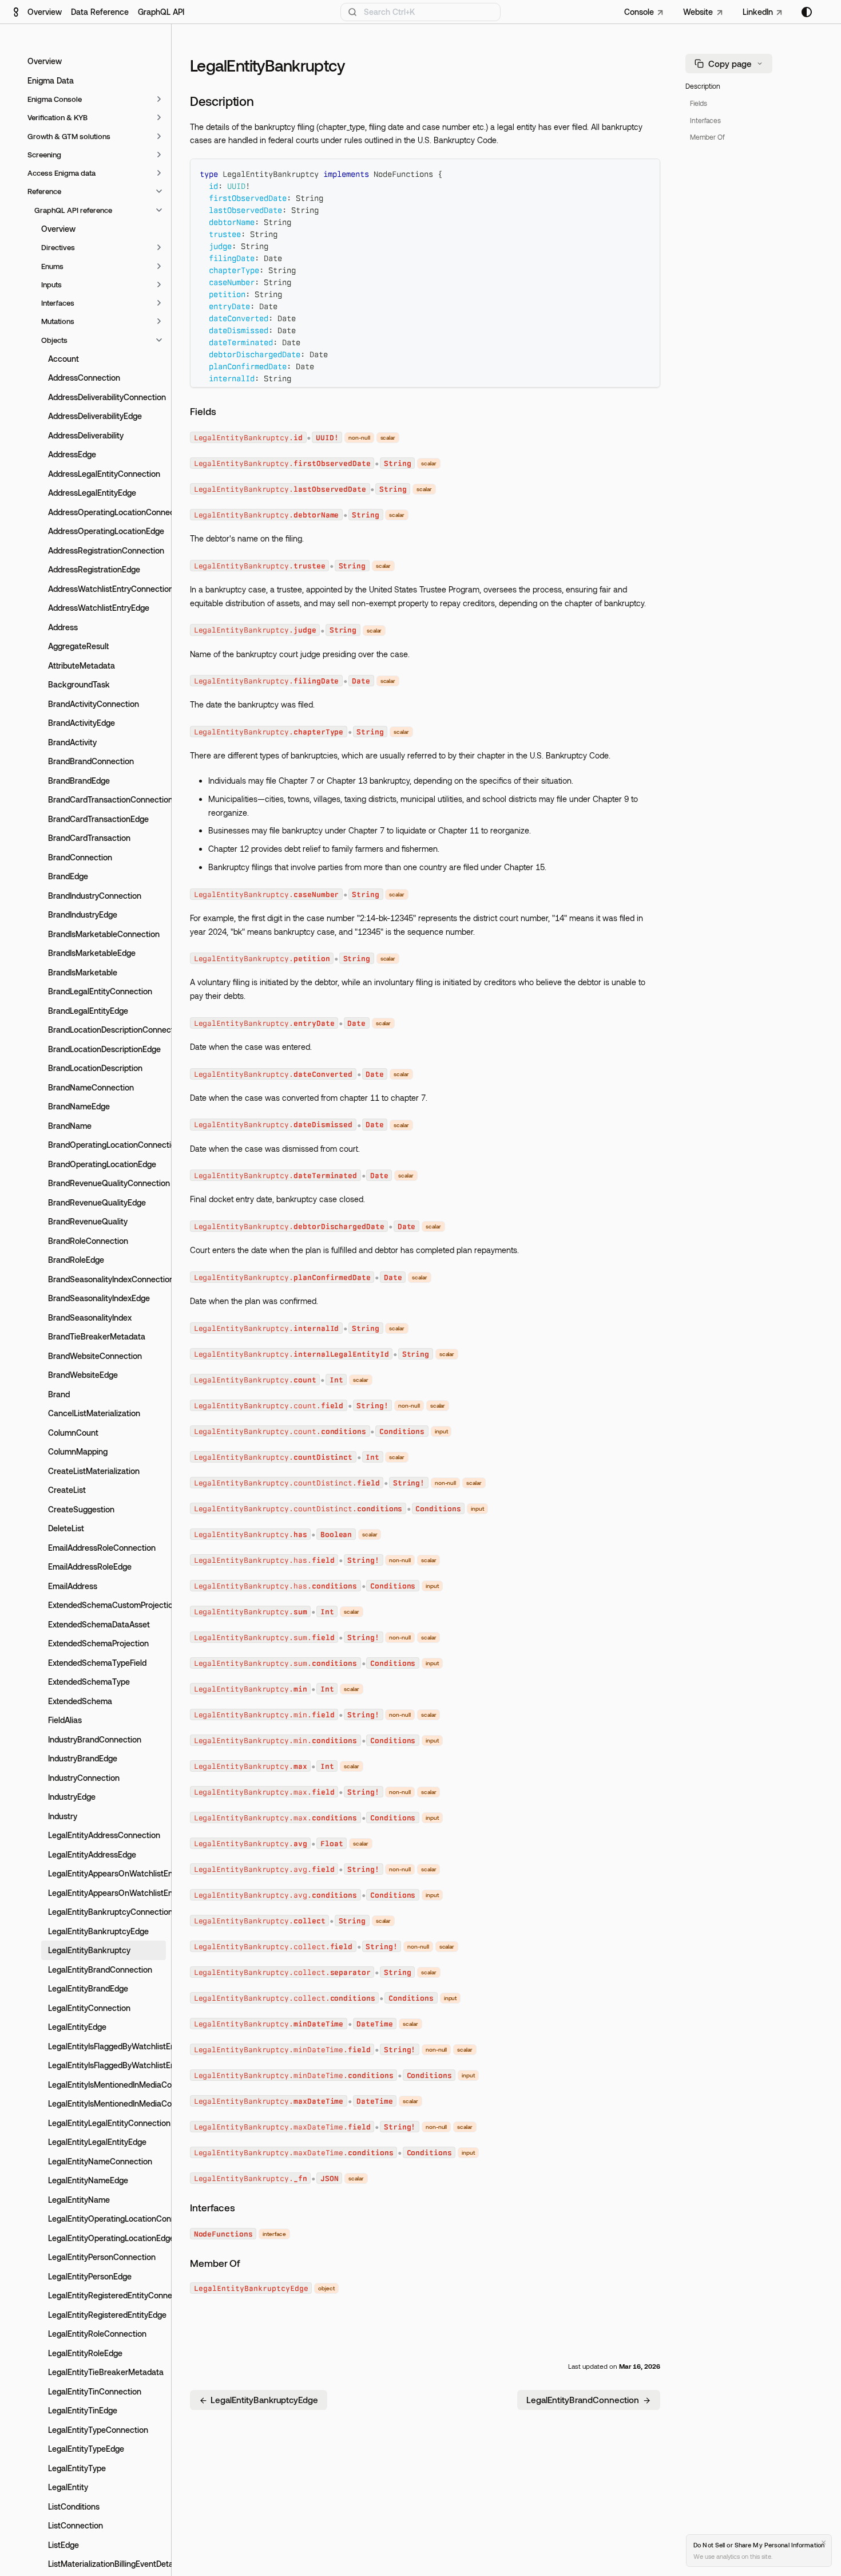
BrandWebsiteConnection (95, 1356)
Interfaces (705, 120)
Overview (45, 12)
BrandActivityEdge (82, 723)
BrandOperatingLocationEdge (102, 1164)
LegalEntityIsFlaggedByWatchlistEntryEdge (107, 2065)
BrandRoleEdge (76, 1260)
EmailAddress (73, 1586)
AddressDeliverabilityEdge (95, 416)
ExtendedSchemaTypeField (97, 1663)
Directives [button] (58, 247)
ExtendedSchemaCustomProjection (107, 1605)
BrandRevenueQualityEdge (97, 1202)
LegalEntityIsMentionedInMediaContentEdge (107, 2103)
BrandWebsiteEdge (83, 1375)
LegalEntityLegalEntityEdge (97, 2142)
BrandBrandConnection (91, 761)
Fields (699, 103)
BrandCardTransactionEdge (98, 819)
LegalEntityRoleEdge (85, 2353)
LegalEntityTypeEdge (86, 2449)
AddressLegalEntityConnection (104, 474)
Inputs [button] (51, 285)
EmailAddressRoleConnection (102, 1548)
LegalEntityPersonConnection (102, 2257)
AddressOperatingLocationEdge (106, 531)
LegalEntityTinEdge (83, 2410)
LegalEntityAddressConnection (104, 1835)
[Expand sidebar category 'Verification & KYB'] (159, 117)
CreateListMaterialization (94, 1471)
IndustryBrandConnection (95, 1739)
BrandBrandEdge (79, 781)
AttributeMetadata (82, 665)
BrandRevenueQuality (88, 1221)
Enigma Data (51, 80)
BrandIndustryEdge (83, 914)
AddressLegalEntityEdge (92, 493)
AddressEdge (72, 454)
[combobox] (420, 12)
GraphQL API (161, 12)
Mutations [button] (58, 321)
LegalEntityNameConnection (100, 2161)
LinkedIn (758, 12)
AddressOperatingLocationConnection (107, 512)
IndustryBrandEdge (83, 1758)
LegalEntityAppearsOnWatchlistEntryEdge (107, 1893)
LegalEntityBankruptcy (89, 1950)
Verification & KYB (57, 117)
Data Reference (100, 12)
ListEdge (64, 2545)
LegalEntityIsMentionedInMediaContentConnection (107, 2085)
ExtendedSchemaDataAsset (99, 1624)
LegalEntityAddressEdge (92, 1854)
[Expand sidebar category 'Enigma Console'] (159, 99)
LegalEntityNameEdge (88, 2180)
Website (698, 12)
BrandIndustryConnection (95, 896)
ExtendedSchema (80, 1701)
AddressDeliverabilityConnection (107, 397)
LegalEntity (68, 2487)
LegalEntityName (79, 2200)
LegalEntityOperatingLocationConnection (107, 2219)
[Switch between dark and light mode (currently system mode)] (807, 12)
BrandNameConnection (91, 1087)
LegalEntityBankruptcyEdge (98, 1931)
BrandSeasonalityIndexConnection (107, 1279)
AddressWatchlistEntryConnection (107, 589)
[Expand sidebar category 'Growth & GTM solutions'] (159, 136)
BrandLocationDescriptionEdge (104, 1049)
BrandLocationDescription (95, 1068)
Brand (59, 1394)
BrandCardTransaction (89, 838)
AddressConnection (84, 378)
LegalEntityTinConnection (95, 2391)
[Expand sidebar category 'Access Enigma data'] (159, 173)
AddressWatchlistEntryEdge (99, 608)
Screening (44, 155)
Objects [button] (54, 340)
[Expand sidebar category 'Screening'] (159, 155)
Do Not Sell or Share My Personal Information (759, 2545)
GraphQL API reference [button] (73, 210)
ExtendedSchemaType (89, 1682)
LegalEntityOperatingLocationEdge (107, 2238)
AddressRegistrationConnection (106, 550)
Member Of (707, 137)
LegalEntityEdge (77, 2027)
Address (63, 627)
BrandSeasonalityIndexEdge (99, 1298)
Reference (44, 191)
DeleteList (66, 1528)
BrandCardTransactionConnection (107, 799)
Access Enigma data (62, 173)
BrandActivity (72, 742)
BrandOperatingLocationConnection (107, 1145)
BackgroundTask (79, 684)
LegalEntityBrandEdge (88, 1988)
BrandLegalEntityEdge (88, 1011)
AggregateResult (78, 646)
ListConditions (74, 2506)
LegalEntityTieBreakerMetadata (106, 2372)
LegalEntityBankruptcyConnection (107, 1912)
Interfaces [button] (58, 303)
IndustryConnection (84, 1778)
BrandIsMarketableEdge (92, 953)
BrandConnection (80, 857)
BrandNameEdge (79, 1106)
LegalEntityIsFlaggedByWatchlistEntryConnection (107, 2046)
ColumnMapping (78, 1451)
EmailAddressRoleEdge (90, 1566)
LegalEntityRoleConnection (97, 2334)
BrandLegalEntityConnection (100, 991)
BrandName (70, 1126)
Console (639, 12)
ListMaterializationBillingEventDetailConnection (107, 2564)
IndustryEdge (72, 1797)
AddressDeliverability (86, 435)
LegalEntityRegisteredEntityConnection (107, 2295)
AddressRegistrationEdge (94, 569)
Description (703, 86)
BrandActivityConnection (94, 704)
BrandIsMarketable (83, 972)
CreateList (67, 1490)
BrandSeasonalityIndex (90, 1317)
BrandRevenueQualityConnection (107, 1183)
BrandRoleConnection (88, 1241)
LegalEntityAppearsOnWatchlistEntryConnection (107, 1873)
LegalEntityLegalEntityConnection (107, 2123)
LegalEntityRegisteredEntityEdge (107, 2315)
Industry (63, 1816)
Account (64, 359)
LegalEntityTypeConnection (98, 2430)
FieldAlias (65, 1720)
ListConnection (76, 2525)
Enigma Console (55, 99)
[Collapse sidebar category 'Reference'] (159, 191)
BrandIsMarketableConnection (104, 934)
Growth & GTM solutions (69, 136)
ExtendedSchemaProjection (98, 1643)
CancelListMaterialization (94, 1413)
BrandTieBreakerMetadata (97, 1336)
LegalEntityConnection (89, 2008)
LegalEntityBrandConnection (100, 1969)
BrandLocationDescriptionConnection (107, 1030)
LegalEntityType (77, 2468)
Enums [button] (52, 266)
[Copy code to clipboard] (646, 173)
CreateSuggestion (81, 1509)
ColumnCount (73, 1433)
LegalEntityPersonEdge (90, 2276)
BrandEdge (68, 876)
